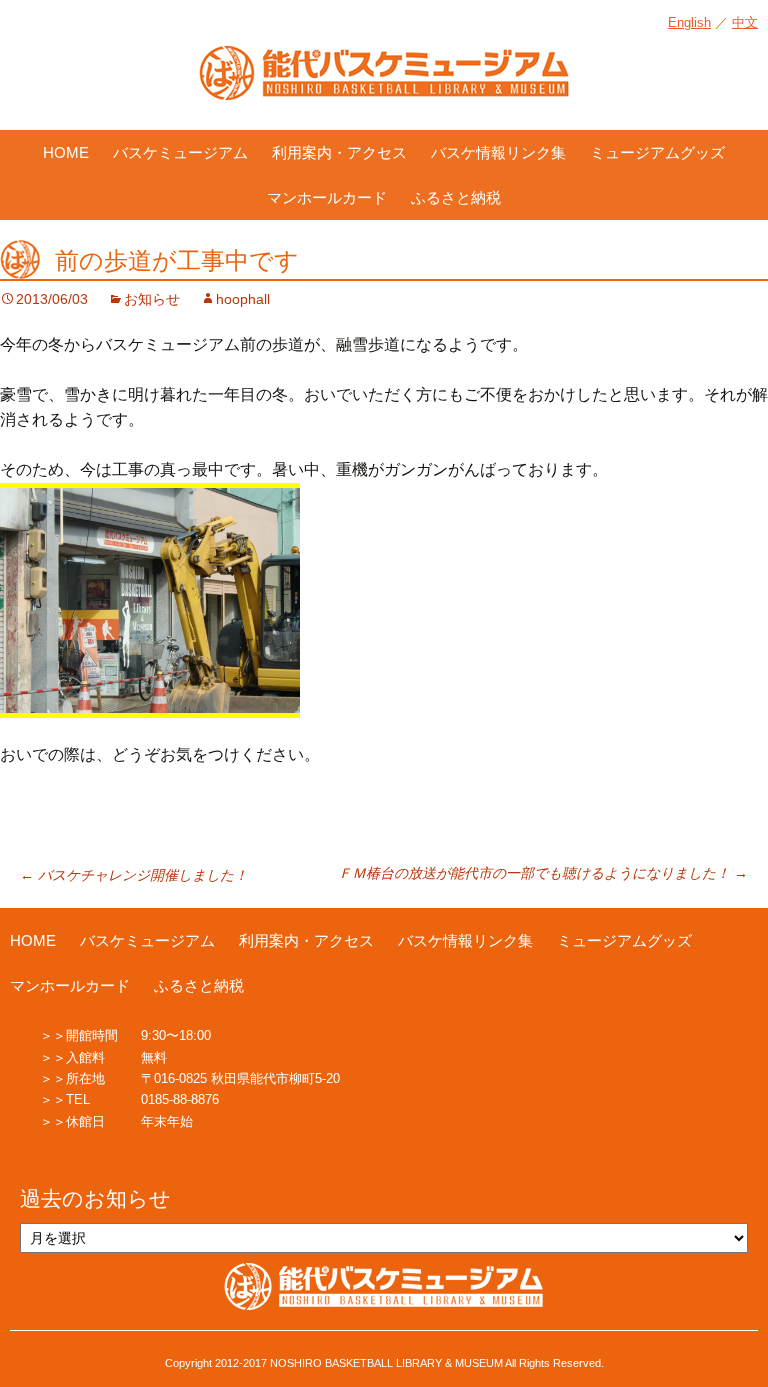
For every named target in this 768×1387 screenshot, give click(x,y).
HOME (66, 152)
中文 (745, 22)
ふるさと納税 (456, 197)
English (689, 22)
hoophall (243, 299)
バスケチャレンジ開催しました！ (134, 875)
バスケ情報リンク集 (498, 152)
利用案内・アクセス (339, 152)
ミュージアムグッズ (657, 152)
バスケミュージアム (180, 152)
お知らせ (152, 299)
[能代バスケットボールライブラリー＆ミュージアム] (384, 83)
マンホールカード (327, 197)
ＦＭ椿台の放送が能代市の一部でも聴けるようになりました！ (543, 873)
